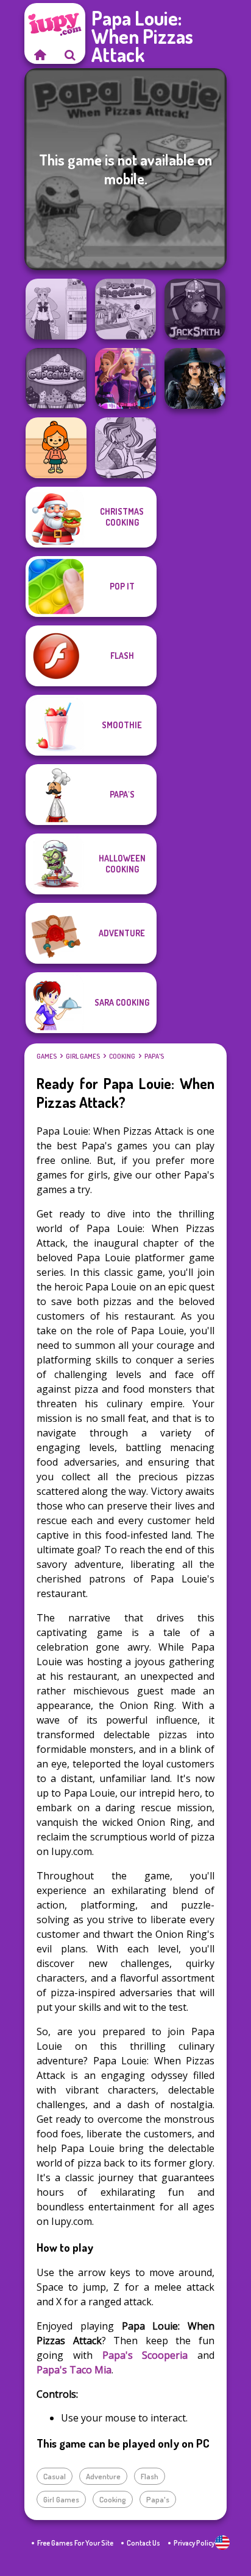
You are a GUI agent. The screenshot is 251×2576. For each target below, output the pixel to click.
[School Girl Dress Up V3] (56, 309)
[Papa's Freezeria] (125, 309)
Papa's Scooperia (145, 2355)
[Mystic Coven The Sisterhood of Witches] (195, 378)
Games (47, 1056)
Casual (55, 2476)
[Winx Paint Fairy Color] (125, 448)
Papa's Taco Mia (74, 2370)
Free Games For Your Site (75, 2543)
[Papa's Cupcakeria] (56, 378)
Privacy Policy (194, 2543)
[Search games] (70, 55)
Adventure (103, 2476)
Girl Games (83, 1056)
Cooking (122, 1056)
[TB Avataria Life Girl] (56, 448)
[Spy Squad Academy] (125, 378)
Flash (150, 2476)
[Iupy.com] (40, 55)
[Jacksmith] (195, 309)
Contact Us (143, 2543)
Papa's (154, 1056)
